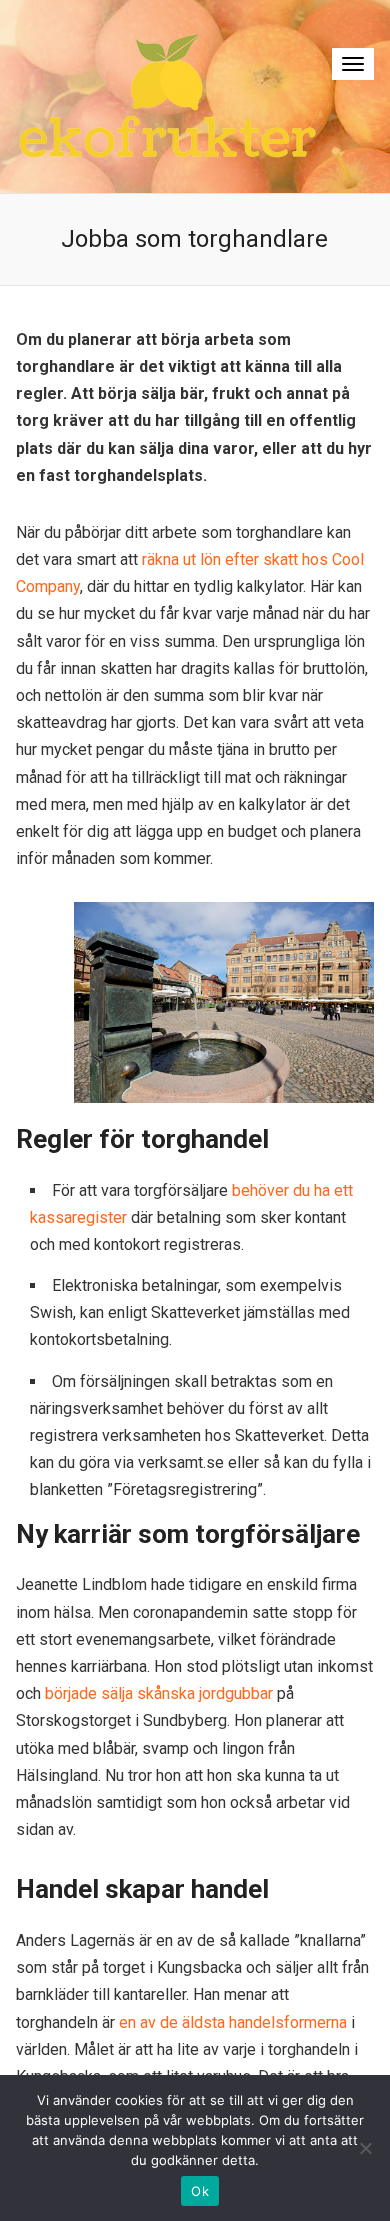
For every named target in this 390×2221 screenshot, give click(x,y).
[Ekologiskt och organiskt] (167, 95)
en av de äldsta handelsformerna (233, 2022)
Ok (200, 2191)
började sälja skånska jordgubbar (159, 1693)
